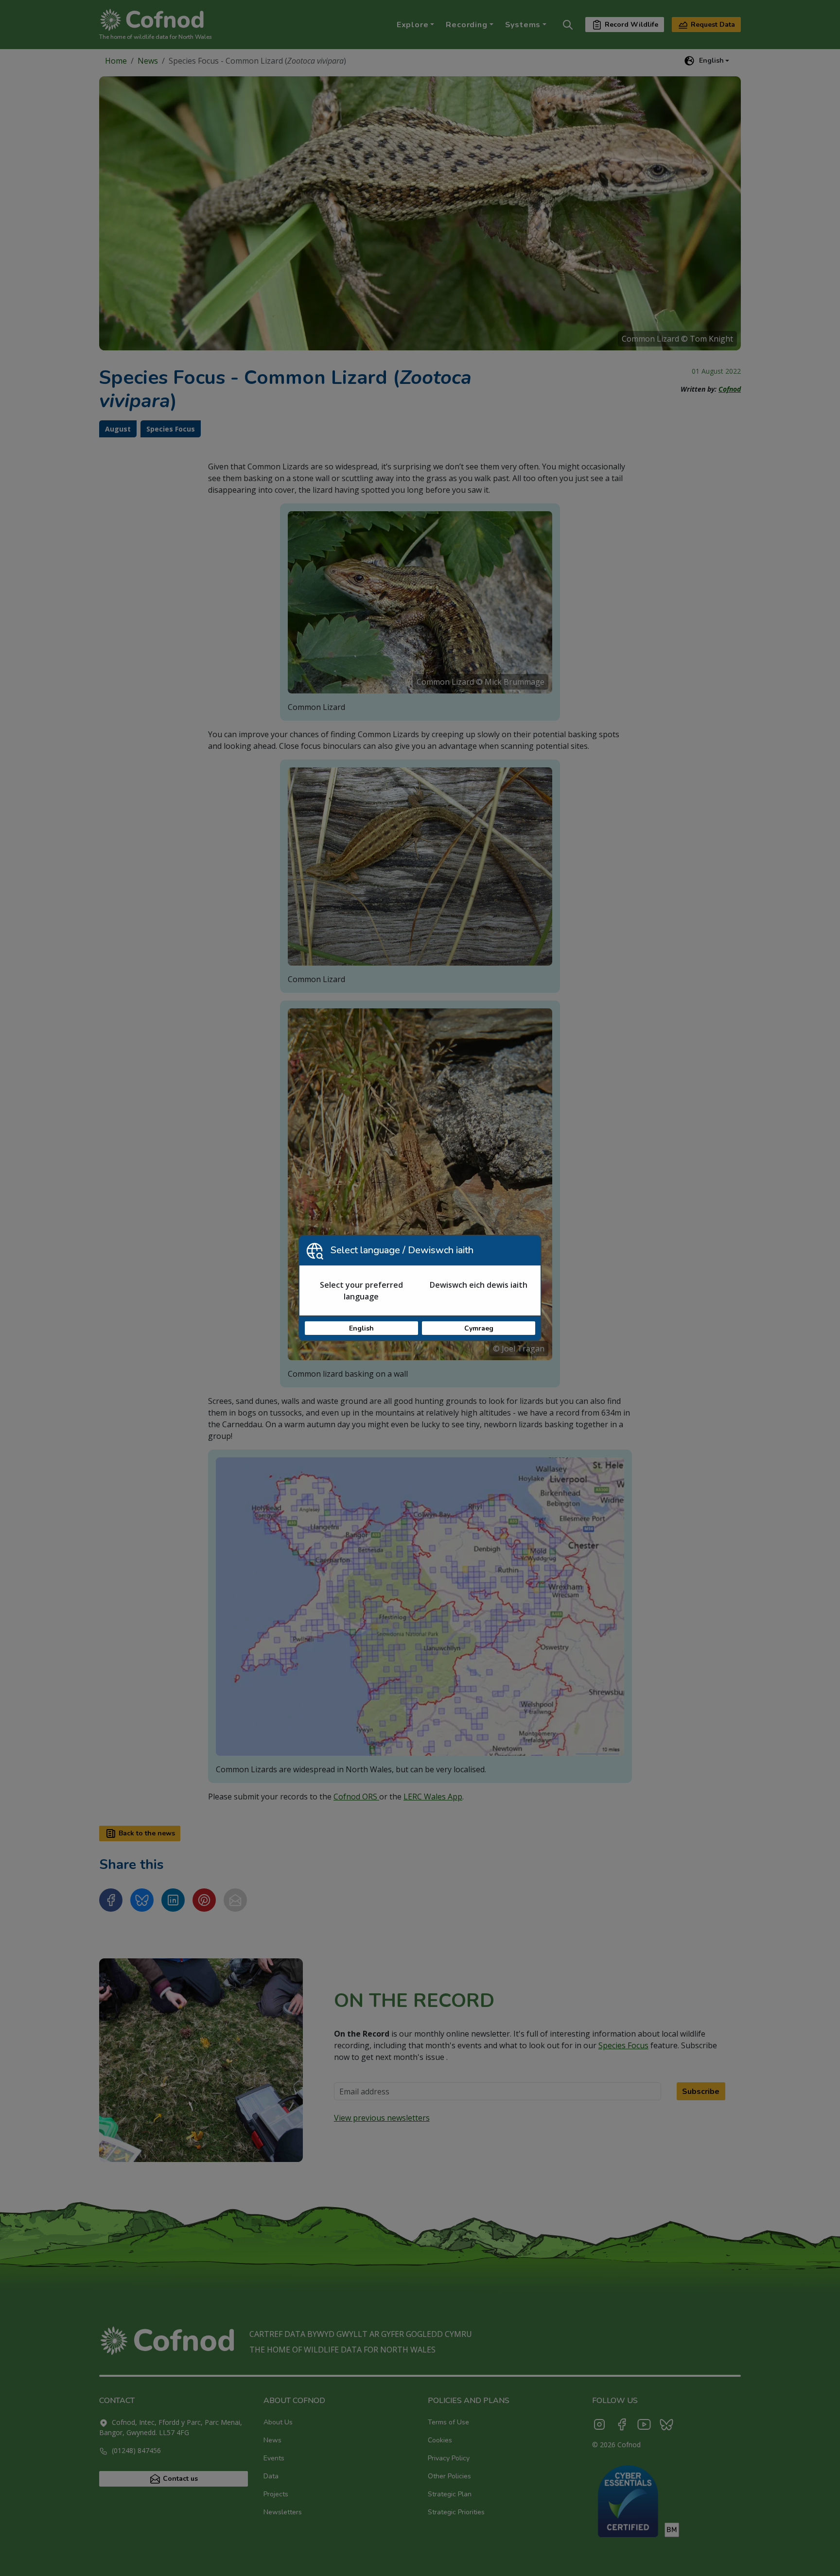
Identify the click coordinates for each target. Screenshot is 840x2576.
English (361, 1328)
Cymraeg (479, 1328)
